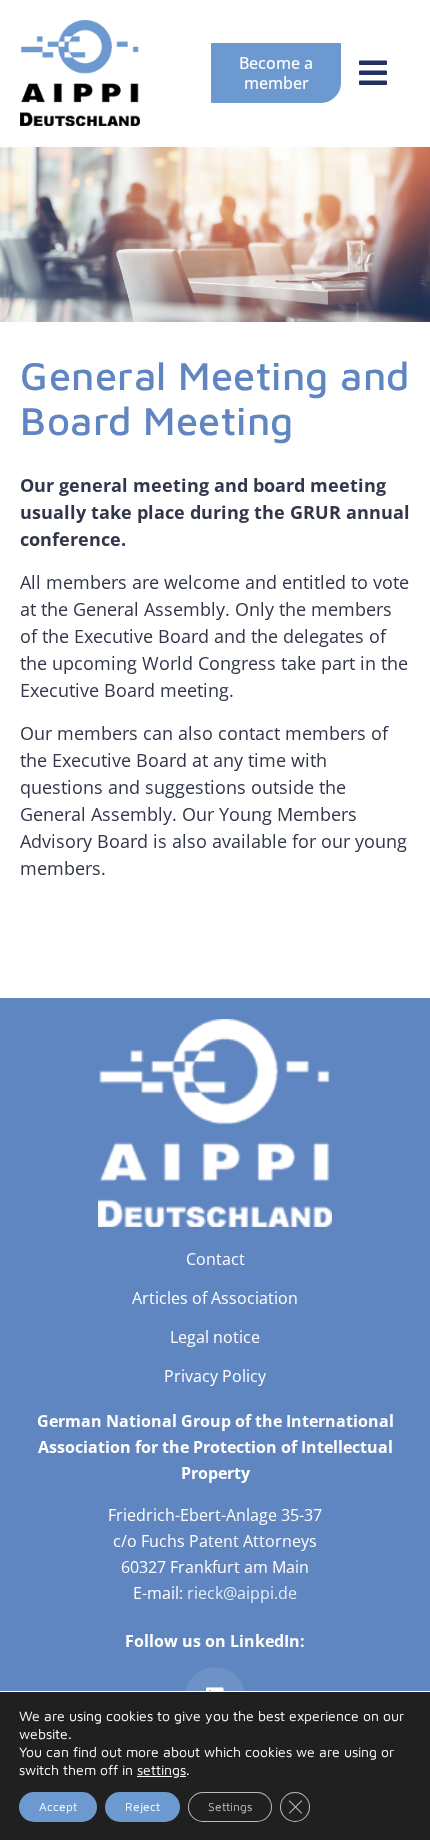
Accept (58, 1806)
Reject (142, 1806)
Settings (230, 1806)
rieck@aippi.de (242, 1593)
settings (161, 1769)
